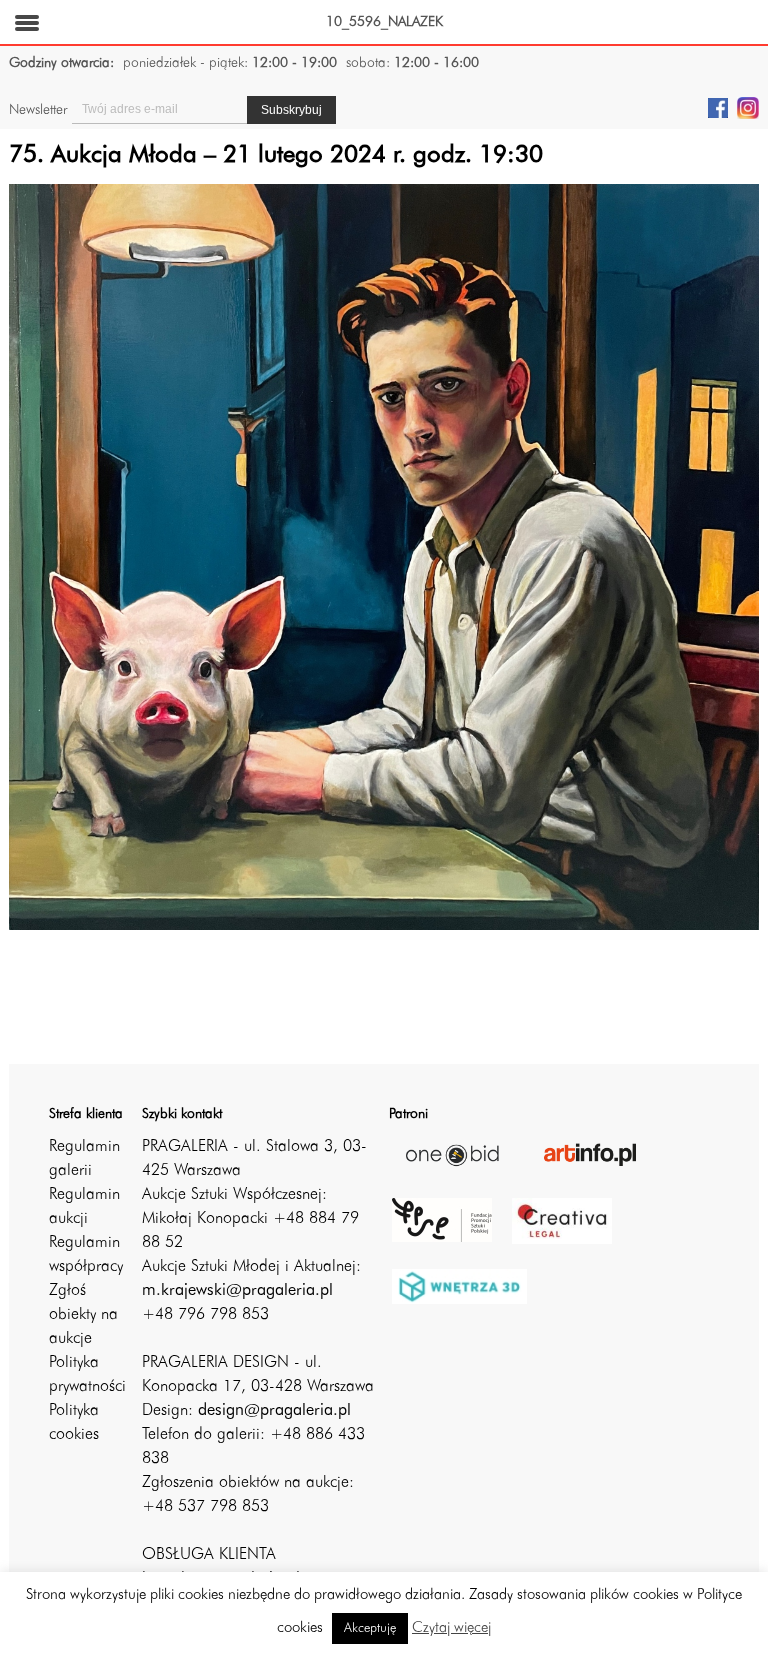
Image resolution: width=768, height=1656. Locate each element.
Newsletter (38, 110)
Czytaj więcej (451, 1628)
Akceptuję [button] (370, 1628)
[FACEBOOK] (718, 107)
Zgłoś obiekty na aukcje (83, 1315)
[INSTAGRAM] (748, 107)
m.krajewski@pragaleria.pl (237, 1291)
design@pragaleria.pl (274, 1411)
